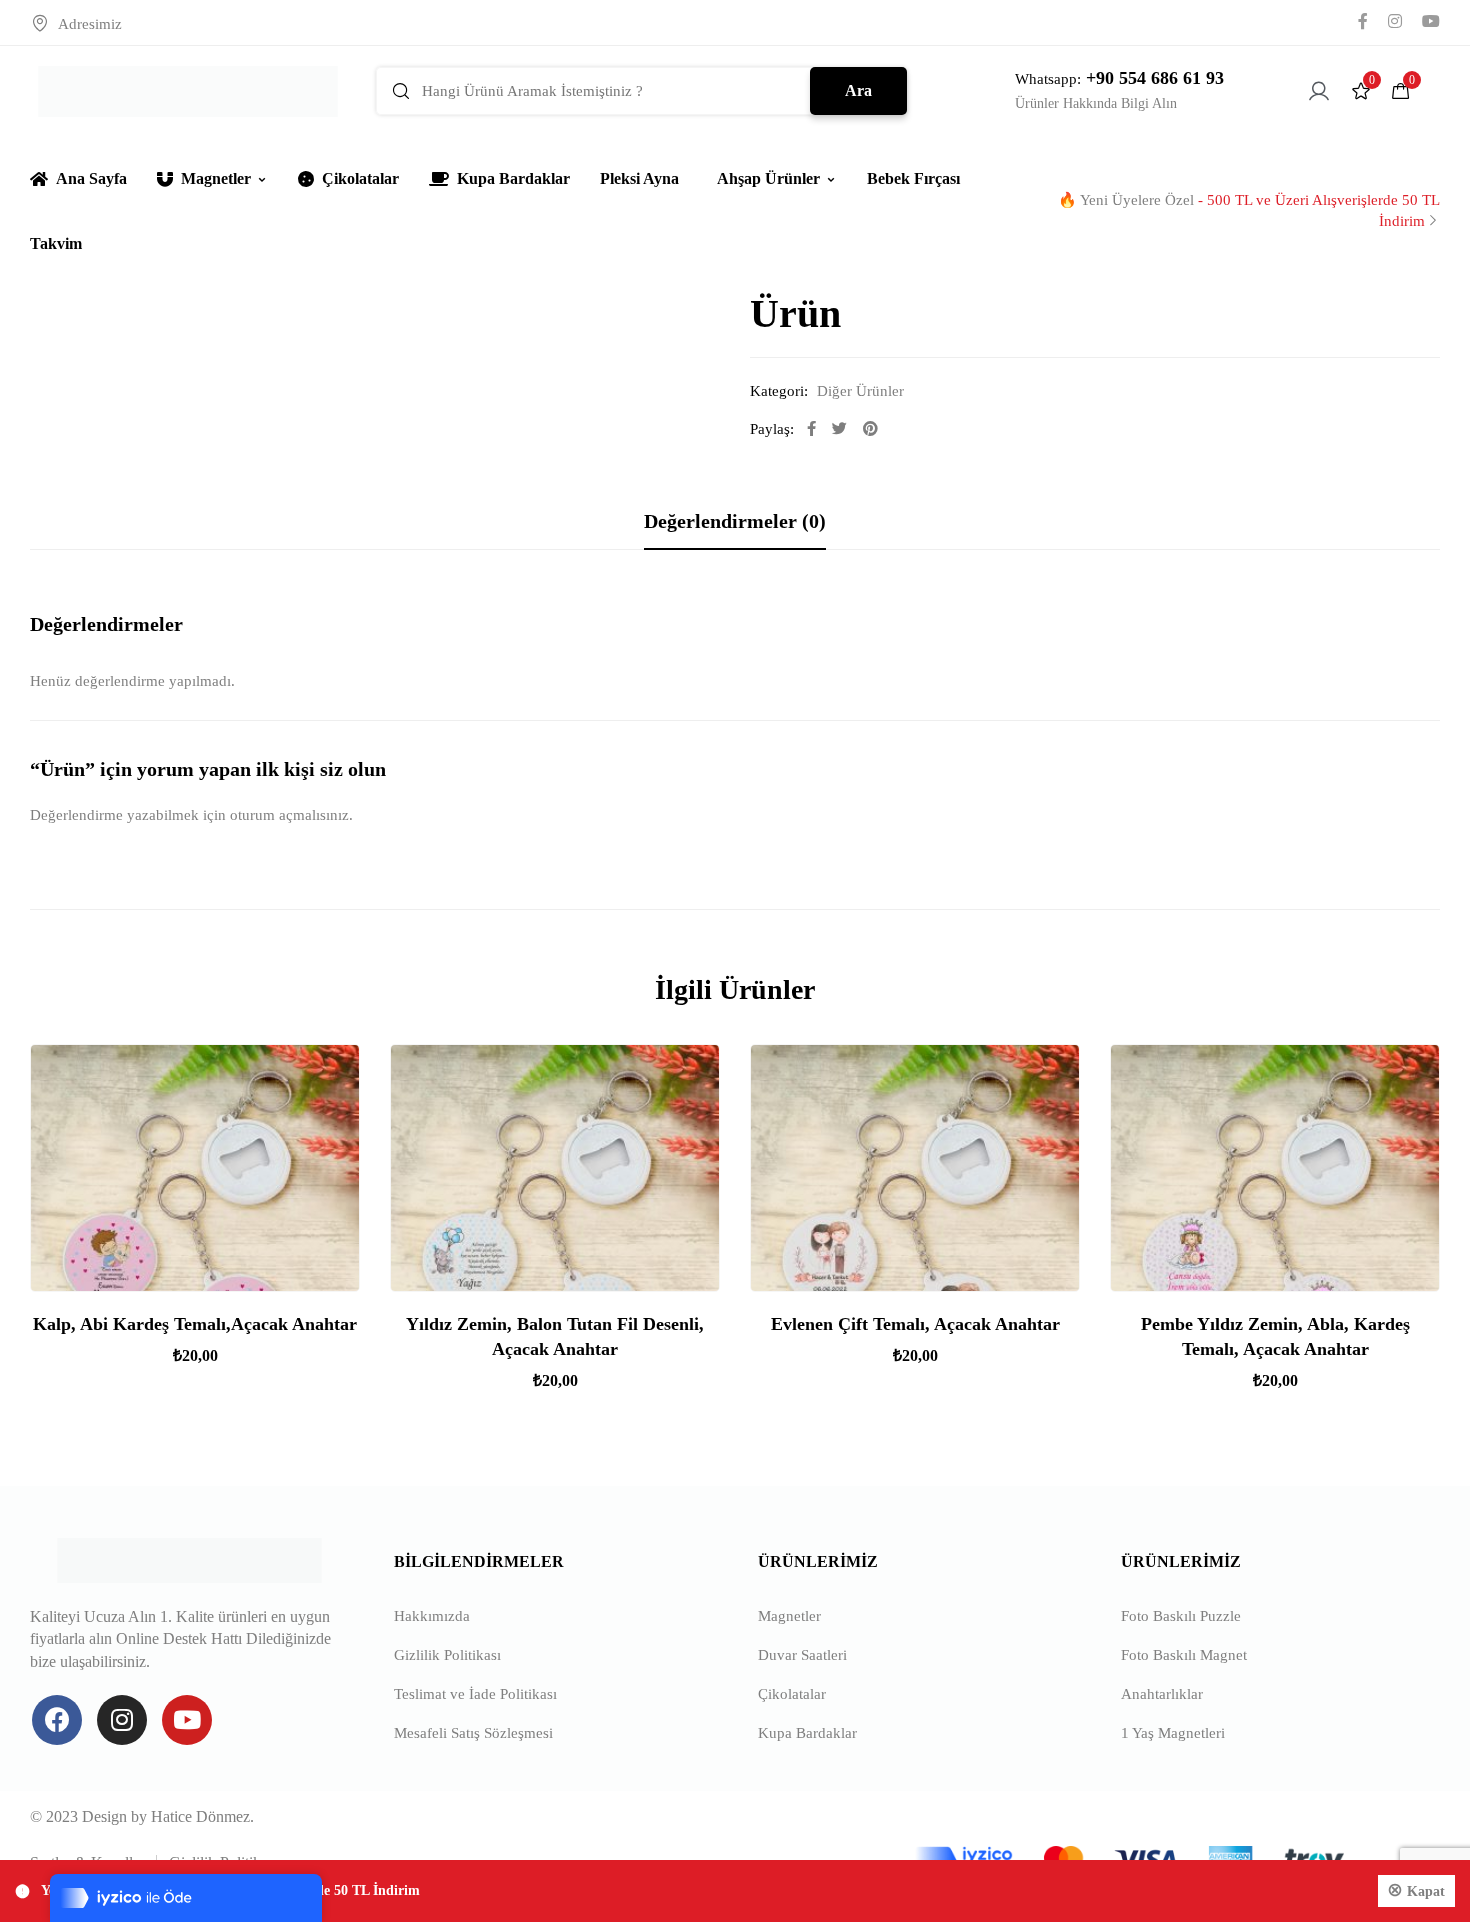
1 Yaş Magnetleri (1173, 1733)
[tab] (735, 521)
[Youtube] (187, 1720)
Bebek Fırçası (913, 178)
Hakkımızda (432, 1616)
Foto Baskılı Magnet (1184, 1655)
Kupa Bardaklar (513, 178)
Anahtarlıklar (1162, 1694)
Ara (858, 90)
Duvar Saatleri (802, 1655)
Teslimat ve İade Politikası (475, 1694)
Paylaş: (772, 429)
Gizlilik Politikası (447, 1655)
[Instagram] (122, 1720)
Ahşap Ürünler (768, 178)
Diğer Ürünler (860, 391)
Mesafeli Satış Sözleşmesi (473, 1733)
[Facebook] (57, 1720)
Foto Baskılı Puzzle (1181, 1616)
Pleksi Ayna (639, 178)
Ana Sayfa (91, 178)
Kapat (1426, 1891)
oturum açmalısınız (289, 815)
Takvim (56, 243)
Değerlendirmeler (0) (735, 521)
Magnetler (216, 178)
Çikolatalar (360, 178)
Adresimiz (90, 24)
